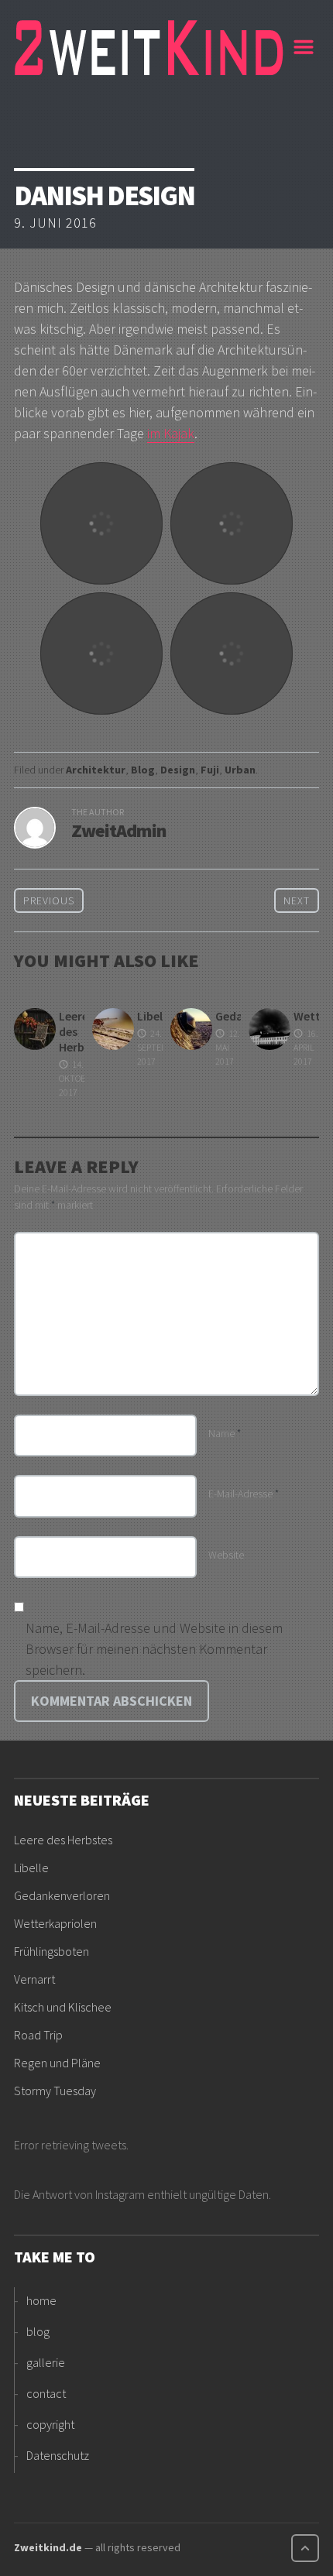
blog (38, 2331)
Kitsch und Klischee (63, 2007)
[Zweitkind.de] (150, 47)
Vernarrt (34, 1979)
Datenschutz (58, 2455)
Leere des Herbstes (63, 1840)
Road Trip (38, 2035)
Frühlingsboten (51, 1951)
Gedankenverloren (62, 1895)
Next (297, 900)
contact (46, 2393)
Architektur (96, 770)
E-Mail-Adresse (244, 1494)
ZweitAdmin (119, 830)
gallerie (46, 2362)
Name (225, 1433)
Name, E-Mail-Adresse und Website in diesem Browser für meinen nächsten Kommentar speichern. (154, 1649)
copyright (50, 2424)
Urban (240, 770)
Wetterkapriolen (55, 1923)
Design (178, 770)
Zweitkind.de (48, 2547)
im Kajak (171, 433)
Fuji (210, 770)
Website (226, 1555)
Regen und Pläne (57, 2063)
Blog (143, 770)
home (41, 2300)
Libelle (154, 1016)
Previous (49, 900)
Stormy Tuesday (55, 2091)
